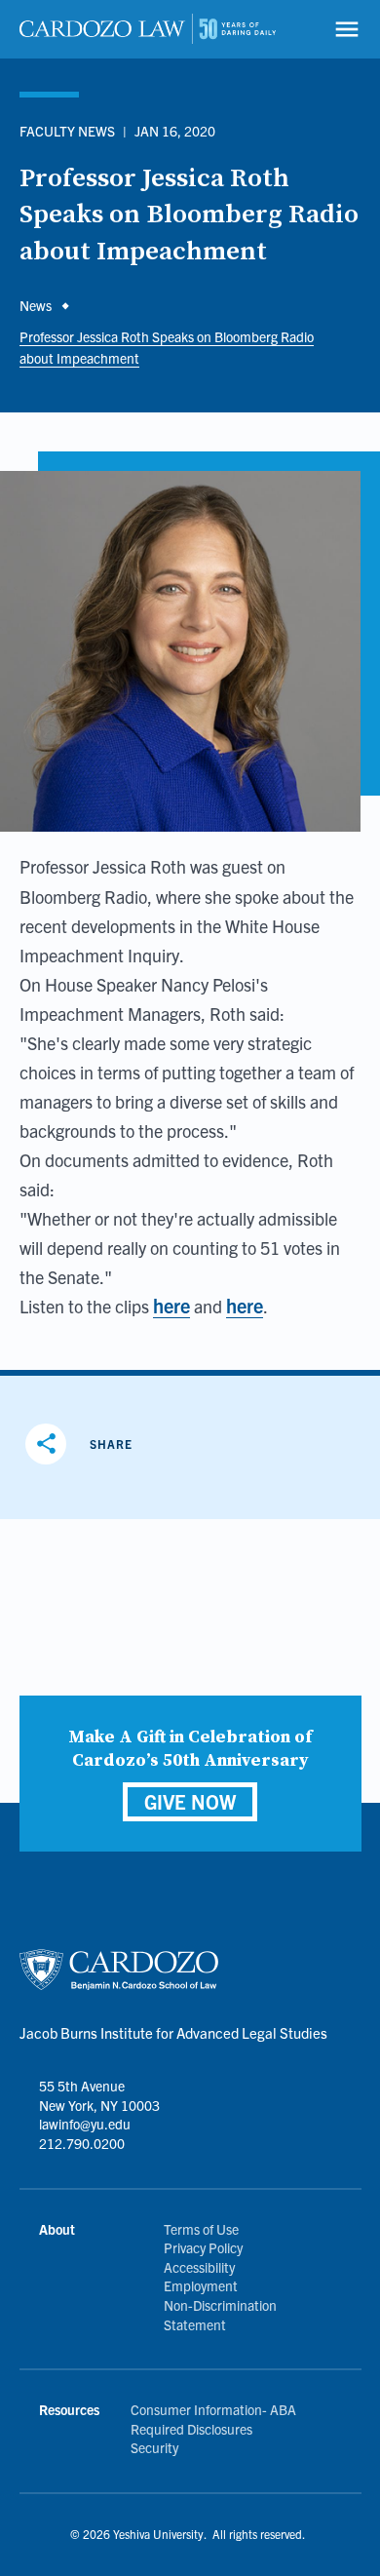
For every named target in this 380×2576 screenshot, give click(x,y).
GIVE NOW (190, 1801)
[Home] (148, 29)
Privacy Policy (203, 2247)
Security (154, 2447)
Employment (201, 2285)
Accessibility (199, 2267)
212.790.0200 (82, 2143)
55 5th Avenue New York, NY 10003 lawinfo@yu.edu (99, 2105)
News (36, 305)
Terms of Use (201, 2229)
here (171, 1305)
